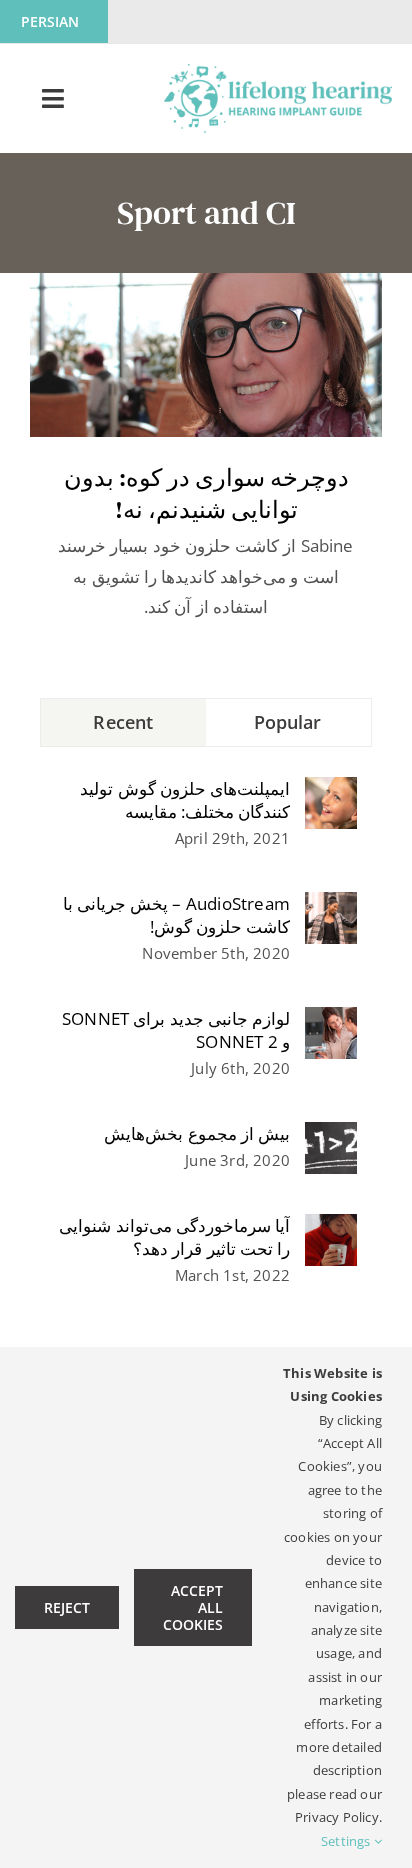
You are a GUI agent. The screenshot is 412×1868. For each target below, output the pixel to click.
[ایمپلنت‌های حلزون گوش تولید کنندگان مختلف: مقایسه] (331, 791)
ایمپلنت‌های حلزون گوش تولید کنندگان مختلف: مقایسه (185, 800)
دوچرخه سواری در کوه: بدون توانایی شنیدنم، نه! (206, 493)
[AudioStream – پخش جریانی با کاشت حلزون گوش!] (331, 906)
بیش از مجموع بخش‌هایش (197, 1133)
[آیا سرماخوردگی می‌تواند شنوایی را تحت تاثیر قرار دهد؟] (331, 1228)
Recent (123, 722)
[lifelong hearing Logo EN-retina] (278, 72)
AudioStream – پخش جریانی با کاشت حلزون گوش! (176, 915)
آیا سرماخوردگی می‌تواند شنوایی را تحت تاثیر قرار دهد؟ (174, 1237)
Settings (347, 1841)
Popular (288, 722)
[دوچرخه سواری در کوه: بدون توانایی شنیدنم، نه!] (206, 355)
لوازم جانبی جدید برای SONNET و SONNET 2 (176, 1030)
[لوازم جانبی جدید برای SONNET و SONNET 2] (331, 1021)
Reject (67, 1607)
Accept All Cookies (193, 1607)
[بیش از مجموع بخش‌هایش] (331, 1136)
